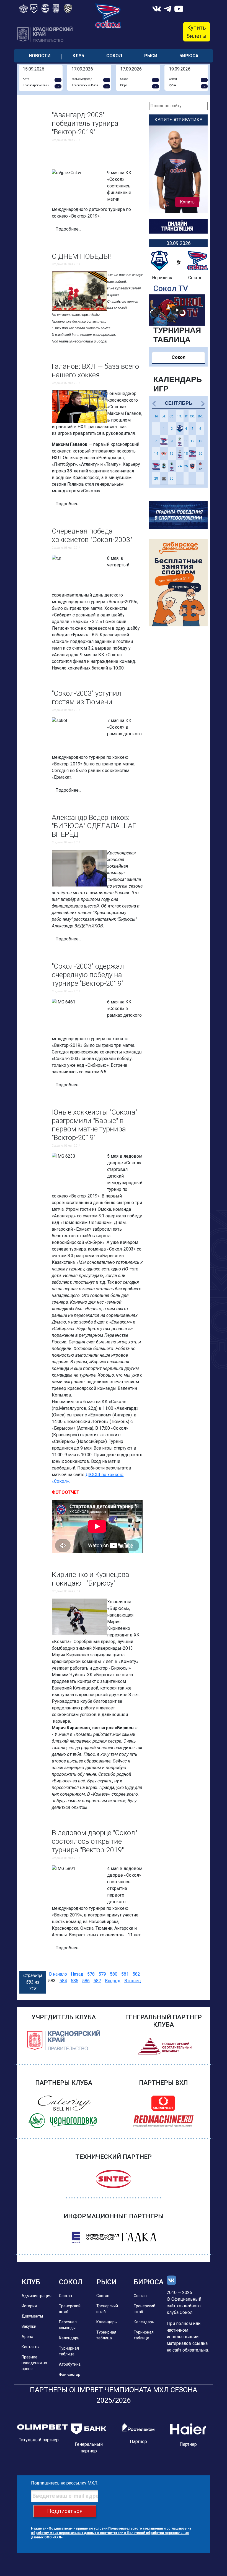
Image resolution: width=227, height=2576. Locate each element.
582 (136, 1974)
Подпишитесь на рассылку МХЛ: (65, 2483)
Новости (40, 56)
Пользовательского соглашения (136, 2528)
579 (102, 1974)
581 (125, 1974)
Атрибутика (70, 2364)
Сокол (114, 56)
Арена (27, 2337)
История (29, 2306)
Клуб (78, 56)
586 (86, 1981)
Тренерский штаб (70, 2309)
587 (97, 1981)
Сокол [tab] (179, 357)
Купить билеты (197, 32)
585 (75, 1981)
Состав (65, 2296)
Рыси (151, 56)
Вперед (113, 1981)
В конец (133, 1981)
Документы (32, 2316)
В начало (58, 1974)
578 (91, 1974)
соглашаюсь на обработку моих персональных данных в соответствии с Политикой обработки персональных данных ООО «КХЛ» (111, 2533)
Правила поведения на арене (34, 2363)
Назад (77, 1974)
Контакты (30, 2347)
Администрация (37, 2296)
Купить (187, 202)
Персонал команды (68, 2325)
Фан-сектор (70, 2374)
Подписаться (65, 2511)
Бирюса (189, 56)
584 (63, 1981)
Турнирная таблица (69, 2351)
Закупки (29, 2326)
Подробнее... (68, 229)
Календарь (69, 2338)
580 (114, 1974)
